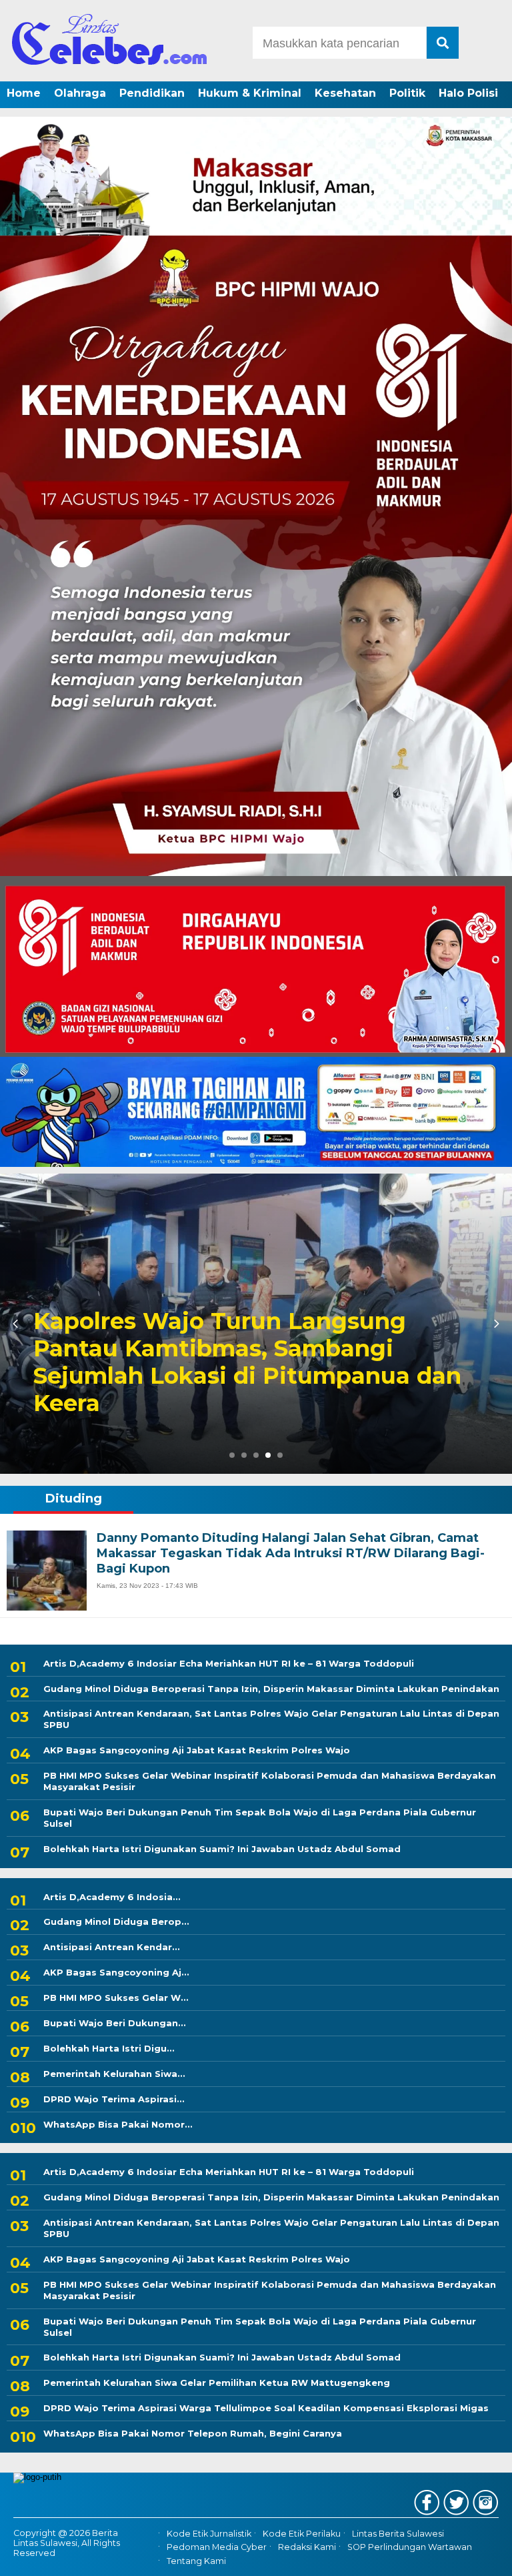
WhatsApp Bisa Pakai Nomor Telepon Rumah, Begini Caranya (193, 2433)
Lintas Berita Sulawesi (398, 2534)
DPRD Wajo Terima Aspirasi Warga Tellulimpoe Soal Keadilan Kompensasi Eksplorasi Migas (266, 2408)
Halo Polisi (468, 93)
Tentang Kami (196, 2561)
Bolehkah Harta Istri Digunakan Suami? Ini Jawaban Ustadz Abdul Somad (222, 1849)
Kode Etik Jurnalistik (209, 2534)
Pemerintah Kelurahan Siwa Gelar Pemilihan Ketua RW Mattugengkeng (217, 2383)
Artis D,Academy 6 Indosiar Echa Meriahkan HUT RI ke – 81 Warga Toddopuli (227, 1376)
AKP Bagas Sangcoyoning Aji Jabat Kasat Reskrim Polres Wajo (197, 1750)
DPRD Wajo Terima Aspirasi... (114, 2099)
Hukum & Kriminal (250, 93)
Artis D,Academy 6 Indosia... (112, 1897)
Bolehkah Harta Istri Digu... (109, 2048)
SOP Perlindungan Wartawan (410, 2547)
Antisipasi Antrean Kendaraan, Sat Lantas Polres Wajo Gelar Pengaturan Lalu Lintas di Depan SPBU (271, 1719)
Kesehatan (345, 93)
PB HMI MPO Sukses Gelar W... (116, 1998)
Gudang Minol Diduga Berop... (116, 1921)
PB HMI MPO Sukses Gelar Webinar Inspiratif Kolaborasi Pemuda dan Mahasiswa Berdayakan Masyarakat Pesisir (270, 1781)
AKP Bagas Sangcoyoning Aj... (116, 1972)
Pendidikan (152, 93)
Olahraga (80, 93)
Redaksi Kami (307, 2547)
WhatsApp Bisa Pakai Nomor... (118, 2124)
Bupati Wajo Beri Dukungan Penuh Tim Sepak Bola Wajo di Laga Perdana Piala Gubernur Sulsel (260, 1818)
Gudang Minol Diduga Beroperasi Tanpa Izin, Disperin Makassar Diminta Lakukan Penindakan (271, 1689)
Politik (407, 93)
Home (24, 93)
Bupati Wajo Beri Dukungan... (115, 2023)
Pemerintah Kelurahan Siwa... (114, 2074)
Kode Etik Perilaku (302, 2534)
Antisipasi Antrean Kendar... (112, 1947)
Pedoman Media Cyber (217, 2547)
